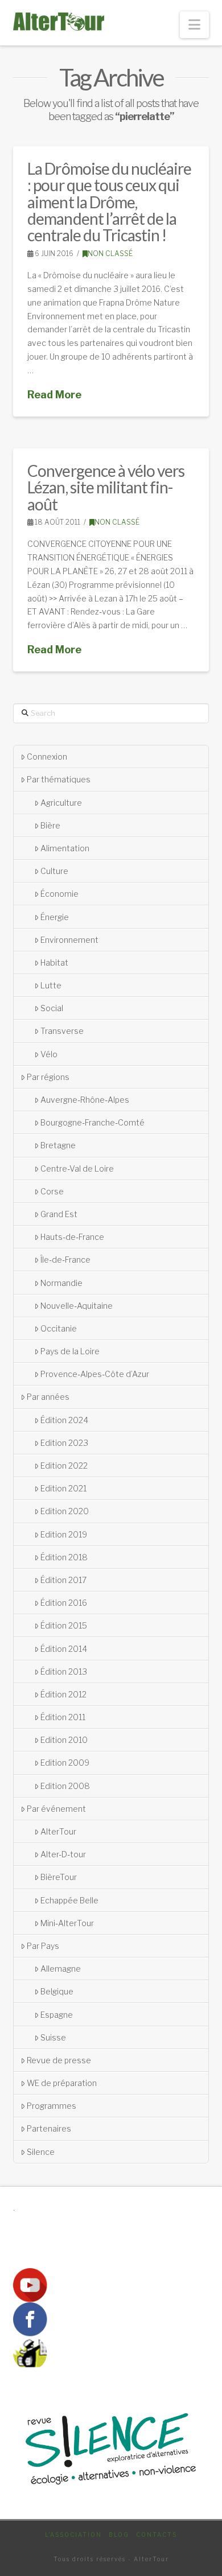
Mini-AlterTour (67, 1923)
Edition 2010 (64, 1740)
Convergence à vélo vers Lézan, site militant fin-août (106, 487)
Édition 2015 (64, 1625)
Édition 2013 (64, 1672)
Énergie (55, 917)
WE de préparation (62, 2083)
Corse (52, 1191)
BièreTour (59, 1877)
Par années (48, 1397)
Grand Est (59, 1214)
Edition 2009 (65, 1763)
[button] (194, 25)
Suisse (53, 2037)
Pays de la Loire (70, 1351)
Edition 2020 (65, 1511)
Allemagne (61, 1969)
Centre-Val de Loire (77, 1169)
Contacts (157, 2534)
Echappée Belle (69, 1900)
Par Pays (43, 1946)
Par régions (48, 1077)
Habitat (54, 963)
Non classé (110, 254)
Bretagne (58, 1145)
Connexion (47, 757)
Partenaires (49, 2128)
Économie (59, 894)
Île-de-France (65, 1260)
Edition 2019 (64, 1534)
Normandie (61, 1283)
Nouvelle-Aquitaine (77, 1306)
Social (52, 1008)
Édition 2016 (64, 1603)
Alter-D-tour (63, 1854)
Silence (41, 2152)
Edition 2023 (64, 1443)
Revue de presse (59, 2060)
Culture (54, 871)
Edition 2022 (64, 1466)
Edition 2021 (63, 1488)
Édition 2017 (63, 1580)
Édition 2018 (64, 1557)
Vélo (49, 1054)
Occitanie (59, 1328)
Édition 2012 (63, 1694)
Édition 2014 (64, 1649)
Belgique (57, 1991)
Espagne (57, 2015)
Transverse (62, 1031)
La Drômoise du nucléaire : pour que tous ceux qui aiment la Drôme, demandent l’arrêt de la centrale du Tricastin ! (109, 202)
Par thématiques (59, 779)
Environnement (69, 940)
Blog (119, 2534)
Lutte (51, 985)
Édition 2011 (63, 1717)
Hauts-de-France (72, 1237)
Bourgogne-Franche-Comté (92, 1122)
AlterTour (58, 1831)
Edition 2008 (65, 1786)
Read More (54, 395)
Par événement (56, 1809)
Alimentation (65, 848)
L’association (73, 2534)
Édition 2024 (64, 1420)
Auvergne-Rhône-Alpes (85, 1100)
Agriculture (61, 803)
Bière (50, 825)
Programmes (52, 2106)
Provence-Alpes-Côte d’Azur (95, 1374)
